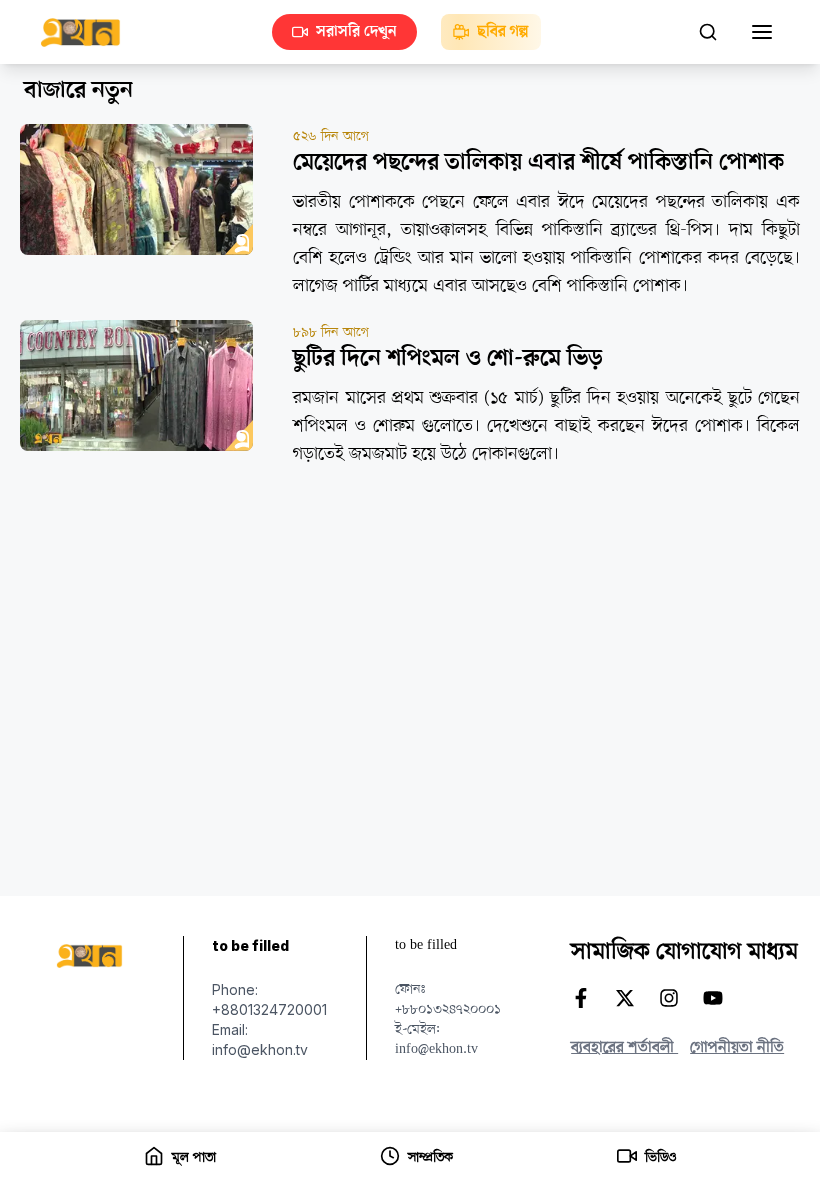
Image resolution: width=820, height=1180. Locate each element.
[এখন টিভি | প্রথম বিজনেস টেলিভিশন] (90, 32)
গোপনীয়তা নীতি (737, 1048)
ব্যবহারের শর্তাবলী (624, 1048)
